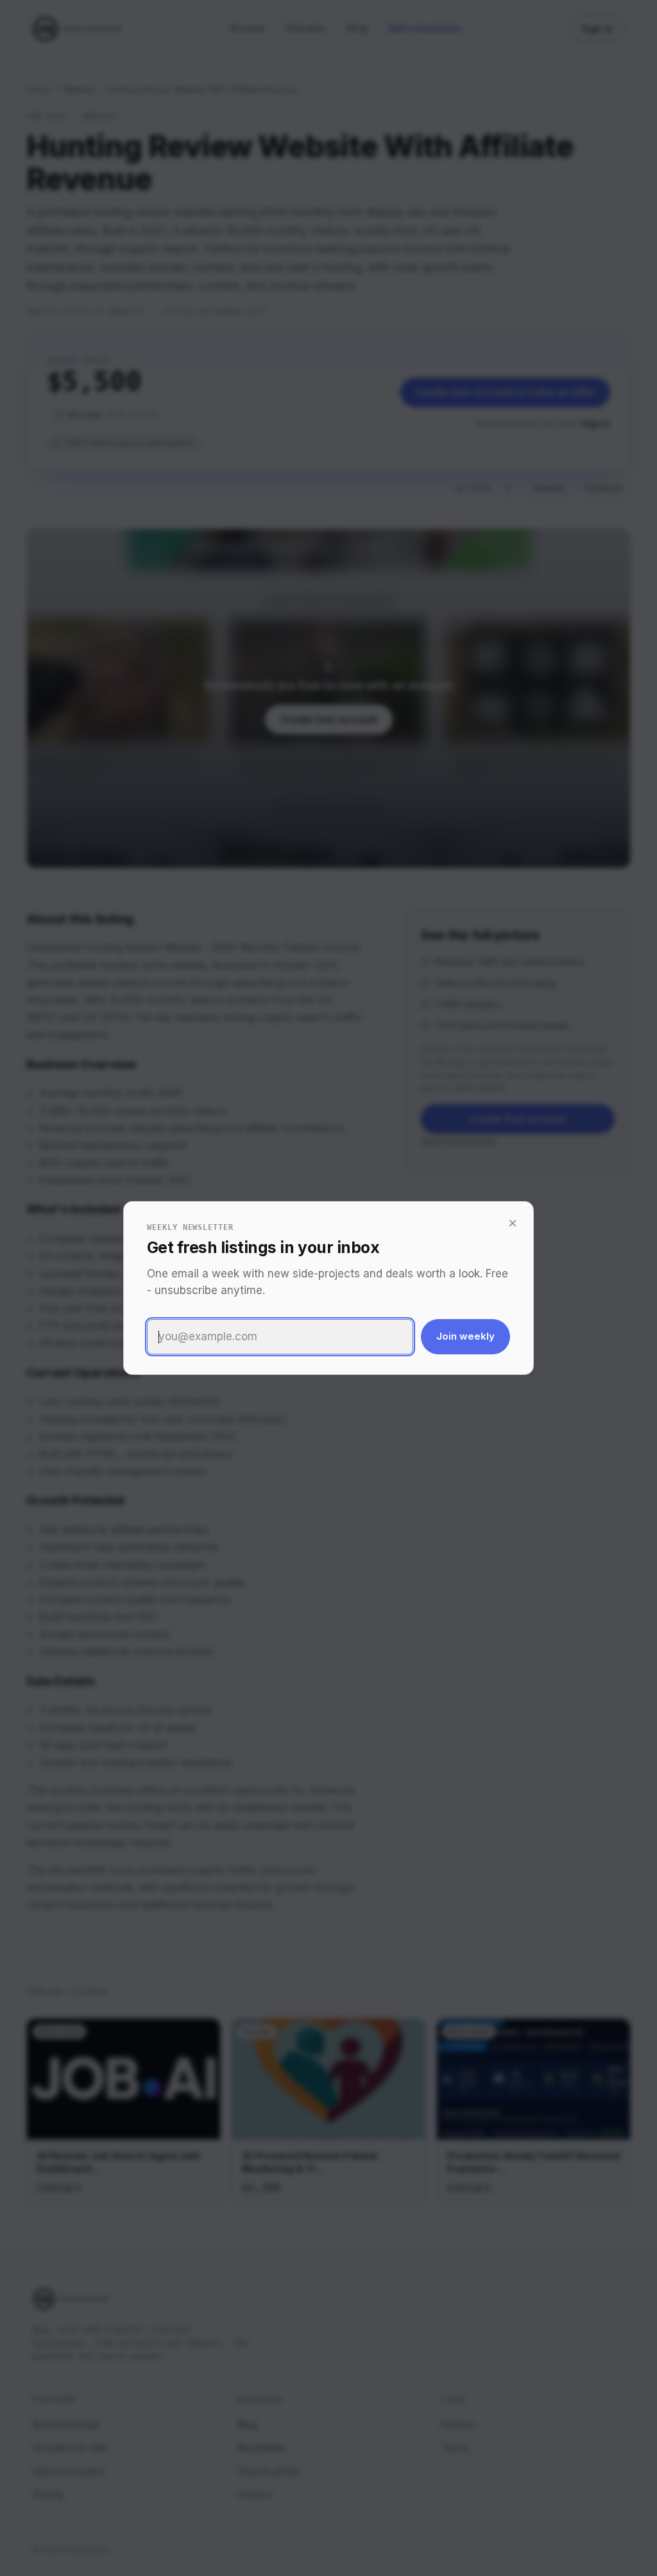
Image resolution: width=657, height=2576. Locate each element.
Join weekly (465, 1336)
